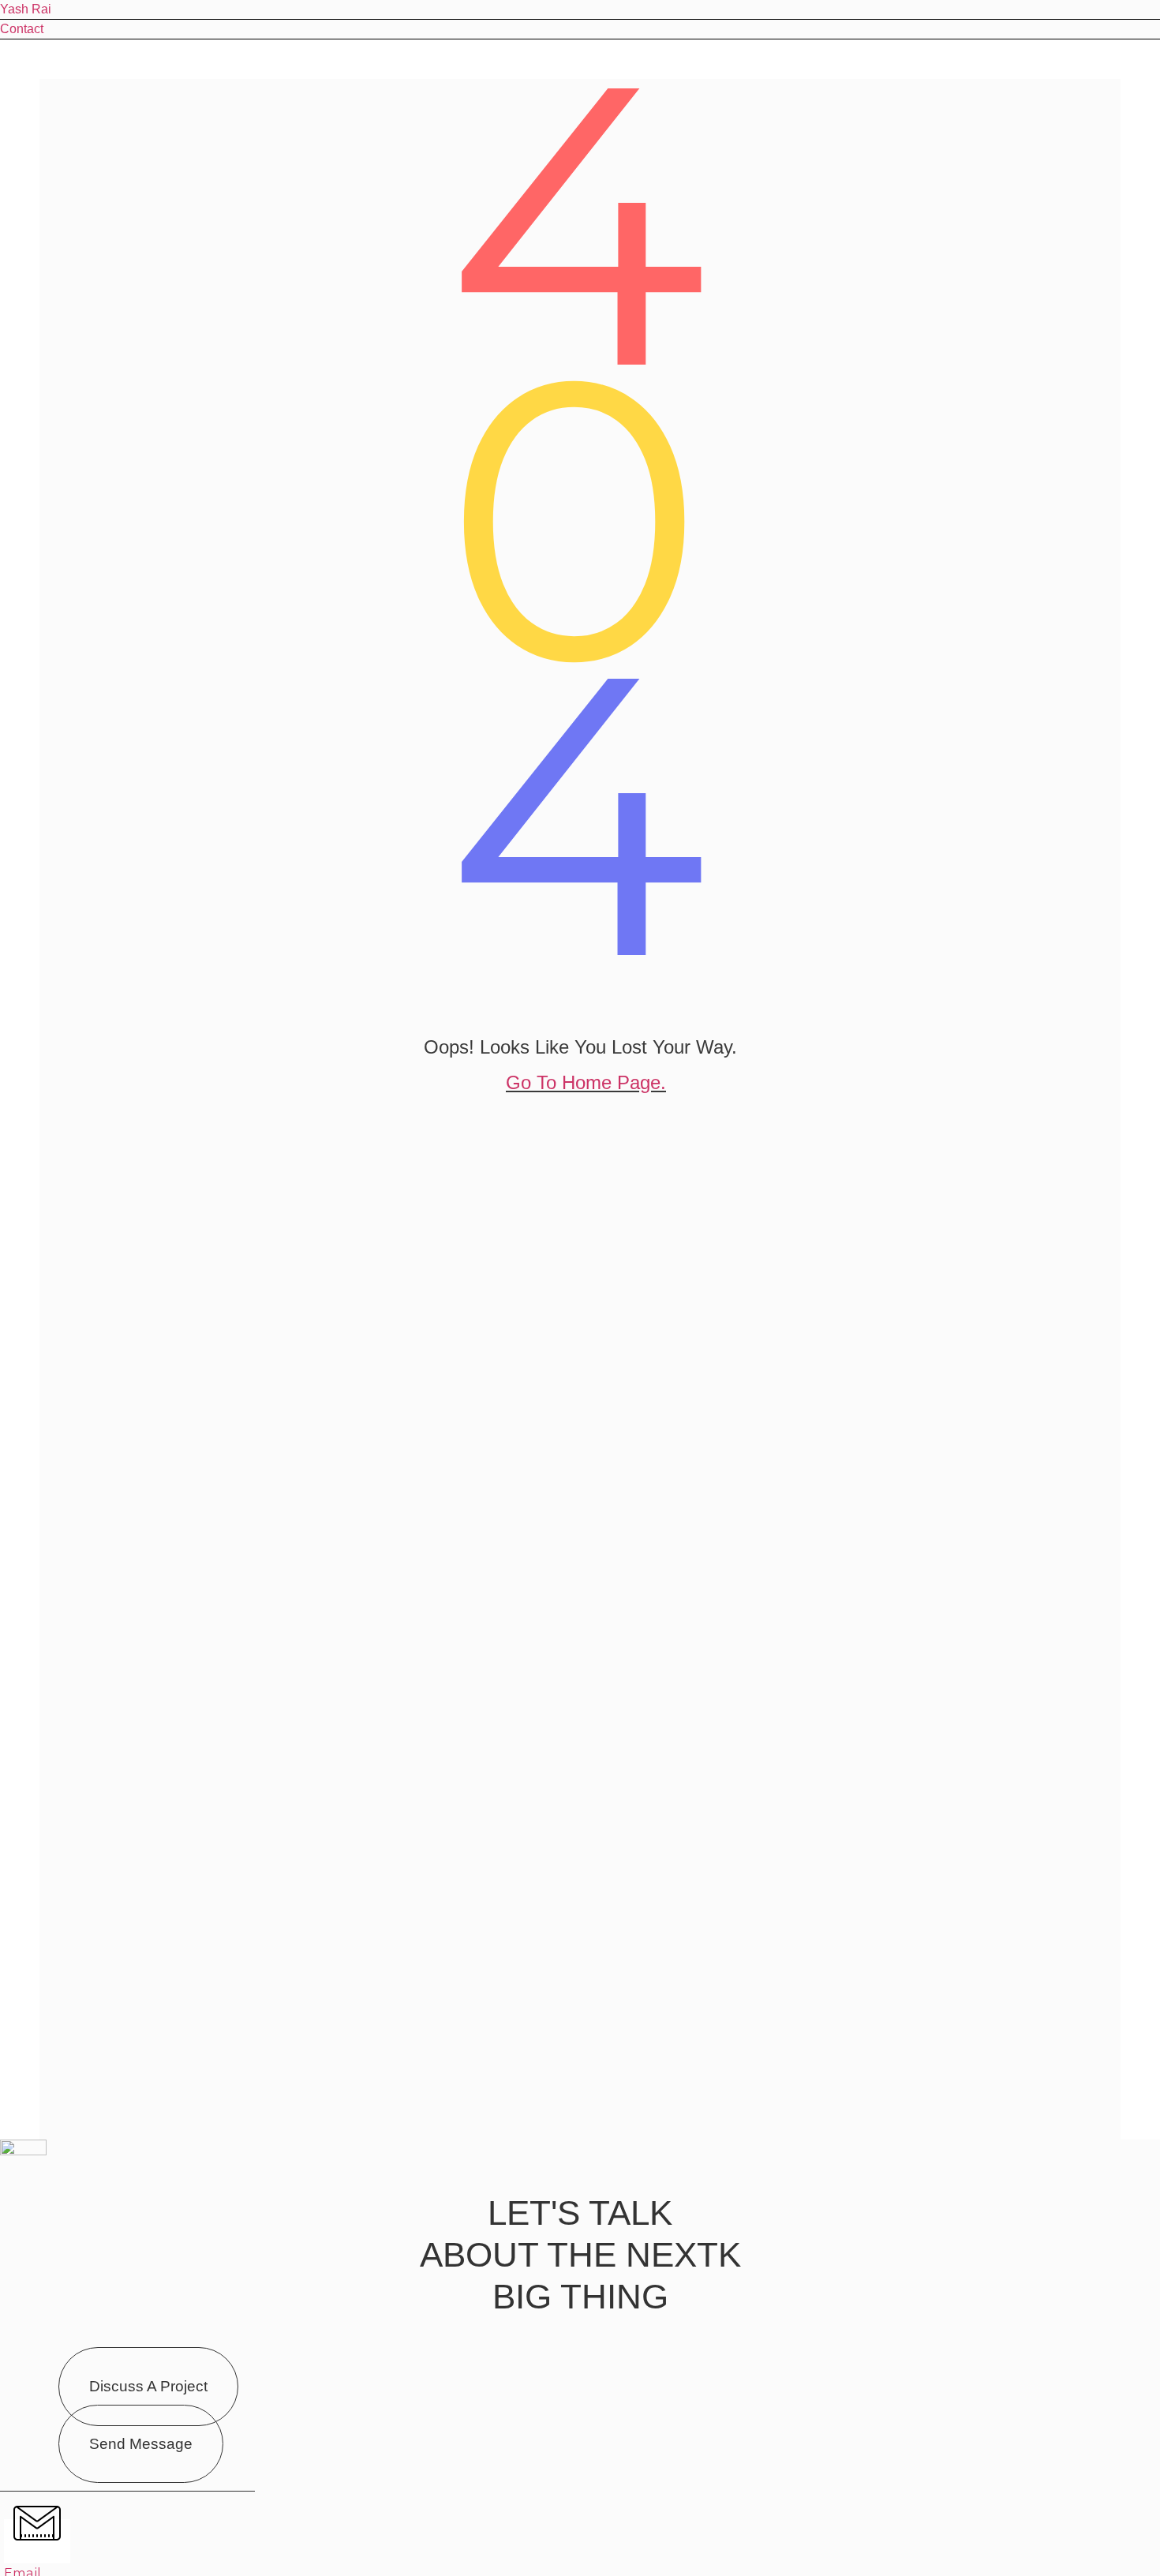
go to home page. (586, 1082)
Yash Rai (26, 9)
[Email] (37, 2541)
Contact (22, 29)
